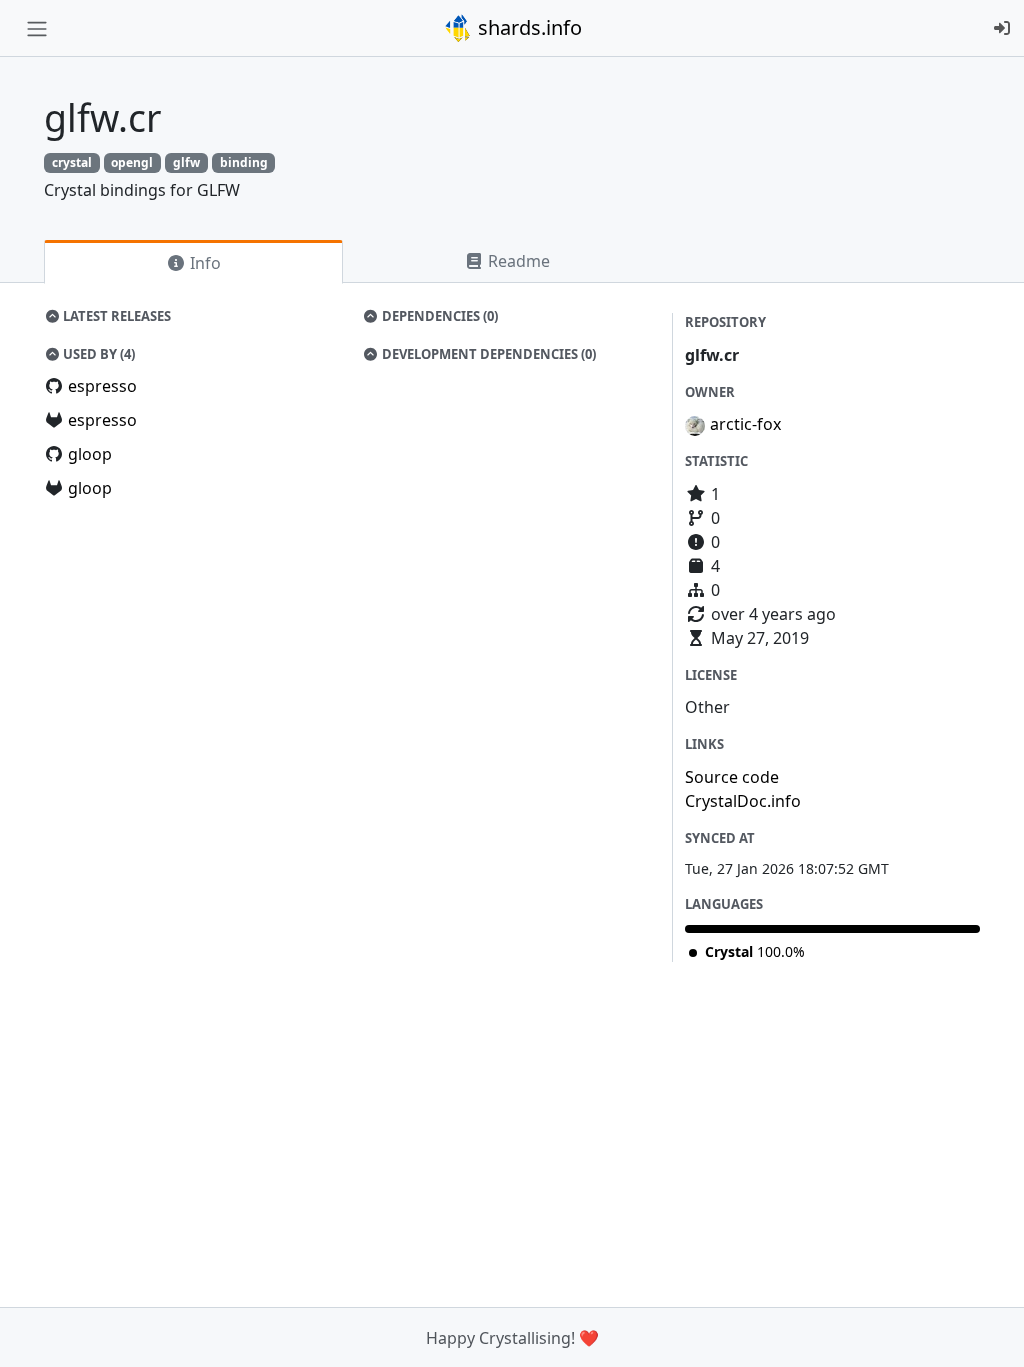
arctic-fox (745, 424)
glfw (186, 162)
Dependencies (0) (438, 316)
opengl (132, 162)
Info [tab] (203, 263)
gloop (90, 454)
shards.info (527, 27)
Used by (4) (97, 354)
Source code (732, 777)
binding (244, 162)
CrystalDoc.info (743, 801)
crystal (72, 162)
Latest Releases (115, 316)
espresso (102, 386)
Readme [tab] (517, 261)
